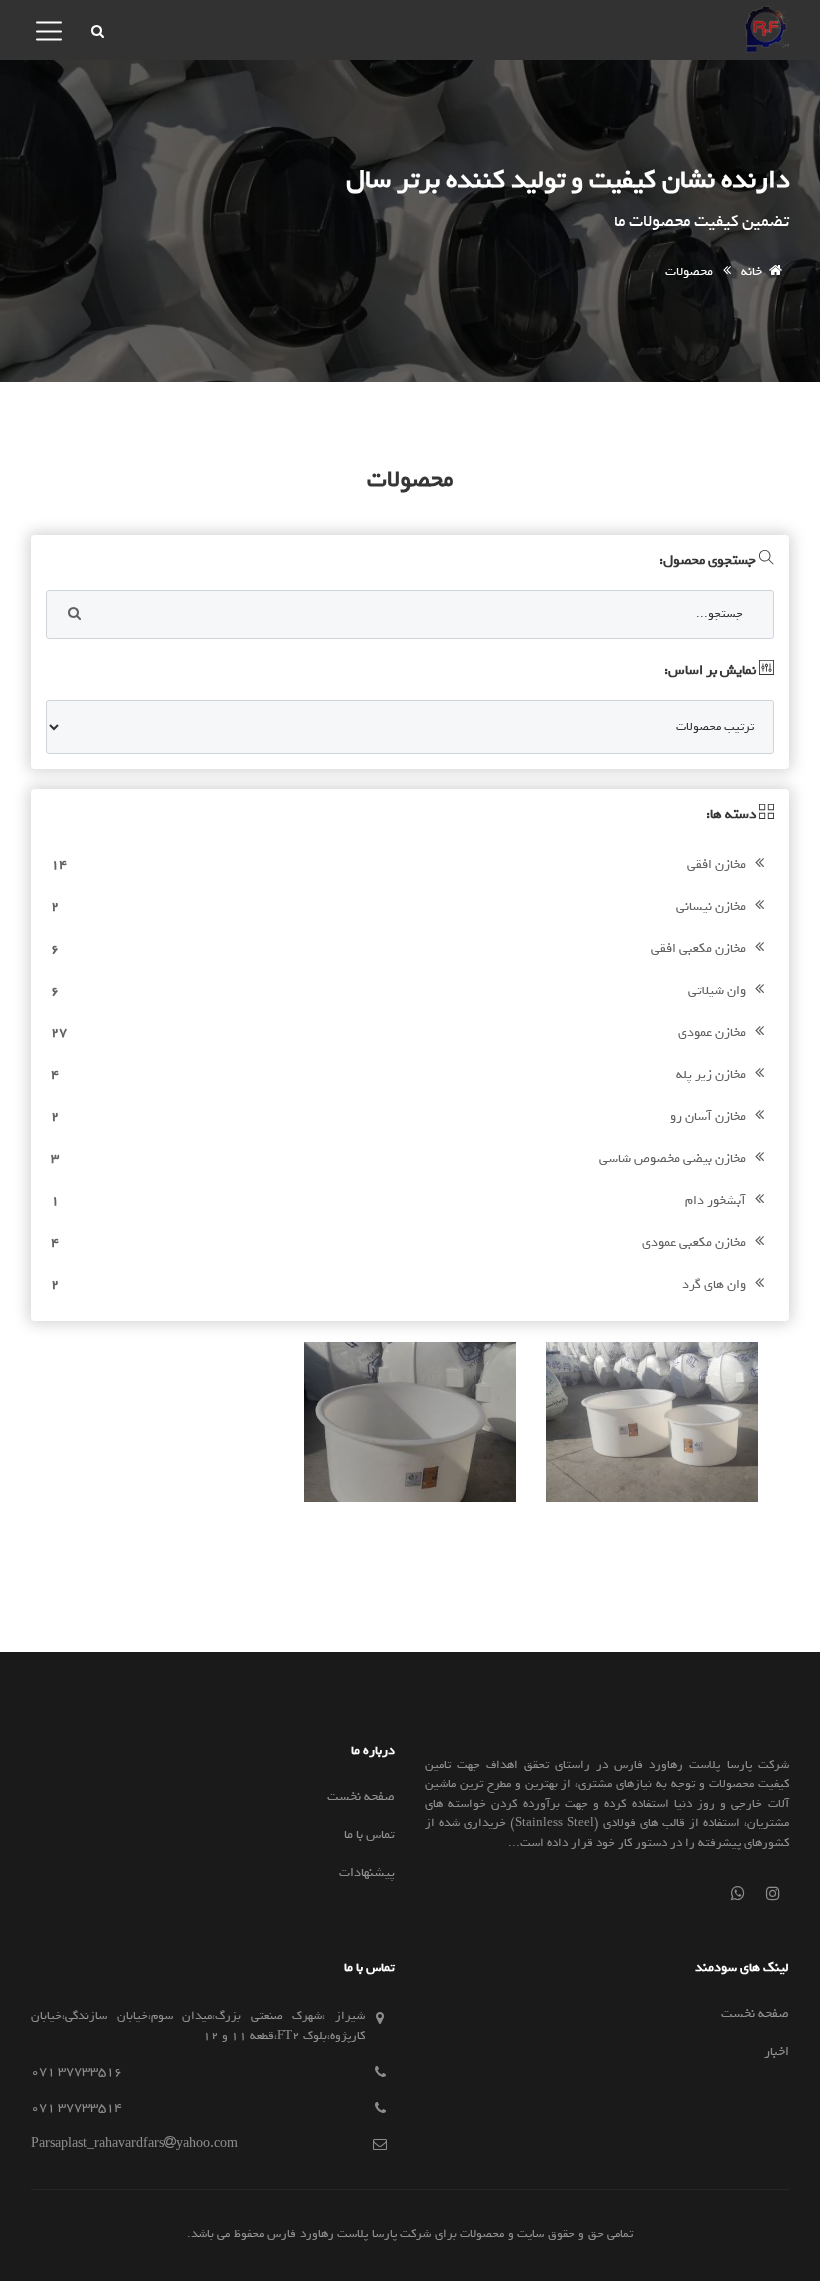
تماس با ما (369, 1834)
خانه (751, 271)
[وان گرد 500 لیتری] (652, 1421)
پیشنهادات (367, 1872)
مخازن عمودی (399, 1032)
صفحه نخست (361, 1796)
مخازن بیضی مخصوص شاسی (399, 1158)
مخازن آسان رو (399, 1116)
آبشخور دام (399, 1200)
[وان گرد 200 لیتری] (410, 1421)
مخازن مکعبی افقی (399, 948)
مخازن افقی (399, 864)
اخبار (776, 2051)
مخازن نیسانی (399, 906)
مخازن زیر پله (399, 1074)
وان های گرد (399, 1284)
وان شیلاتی (399, 990)
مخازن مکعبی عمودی (399, 1242)
